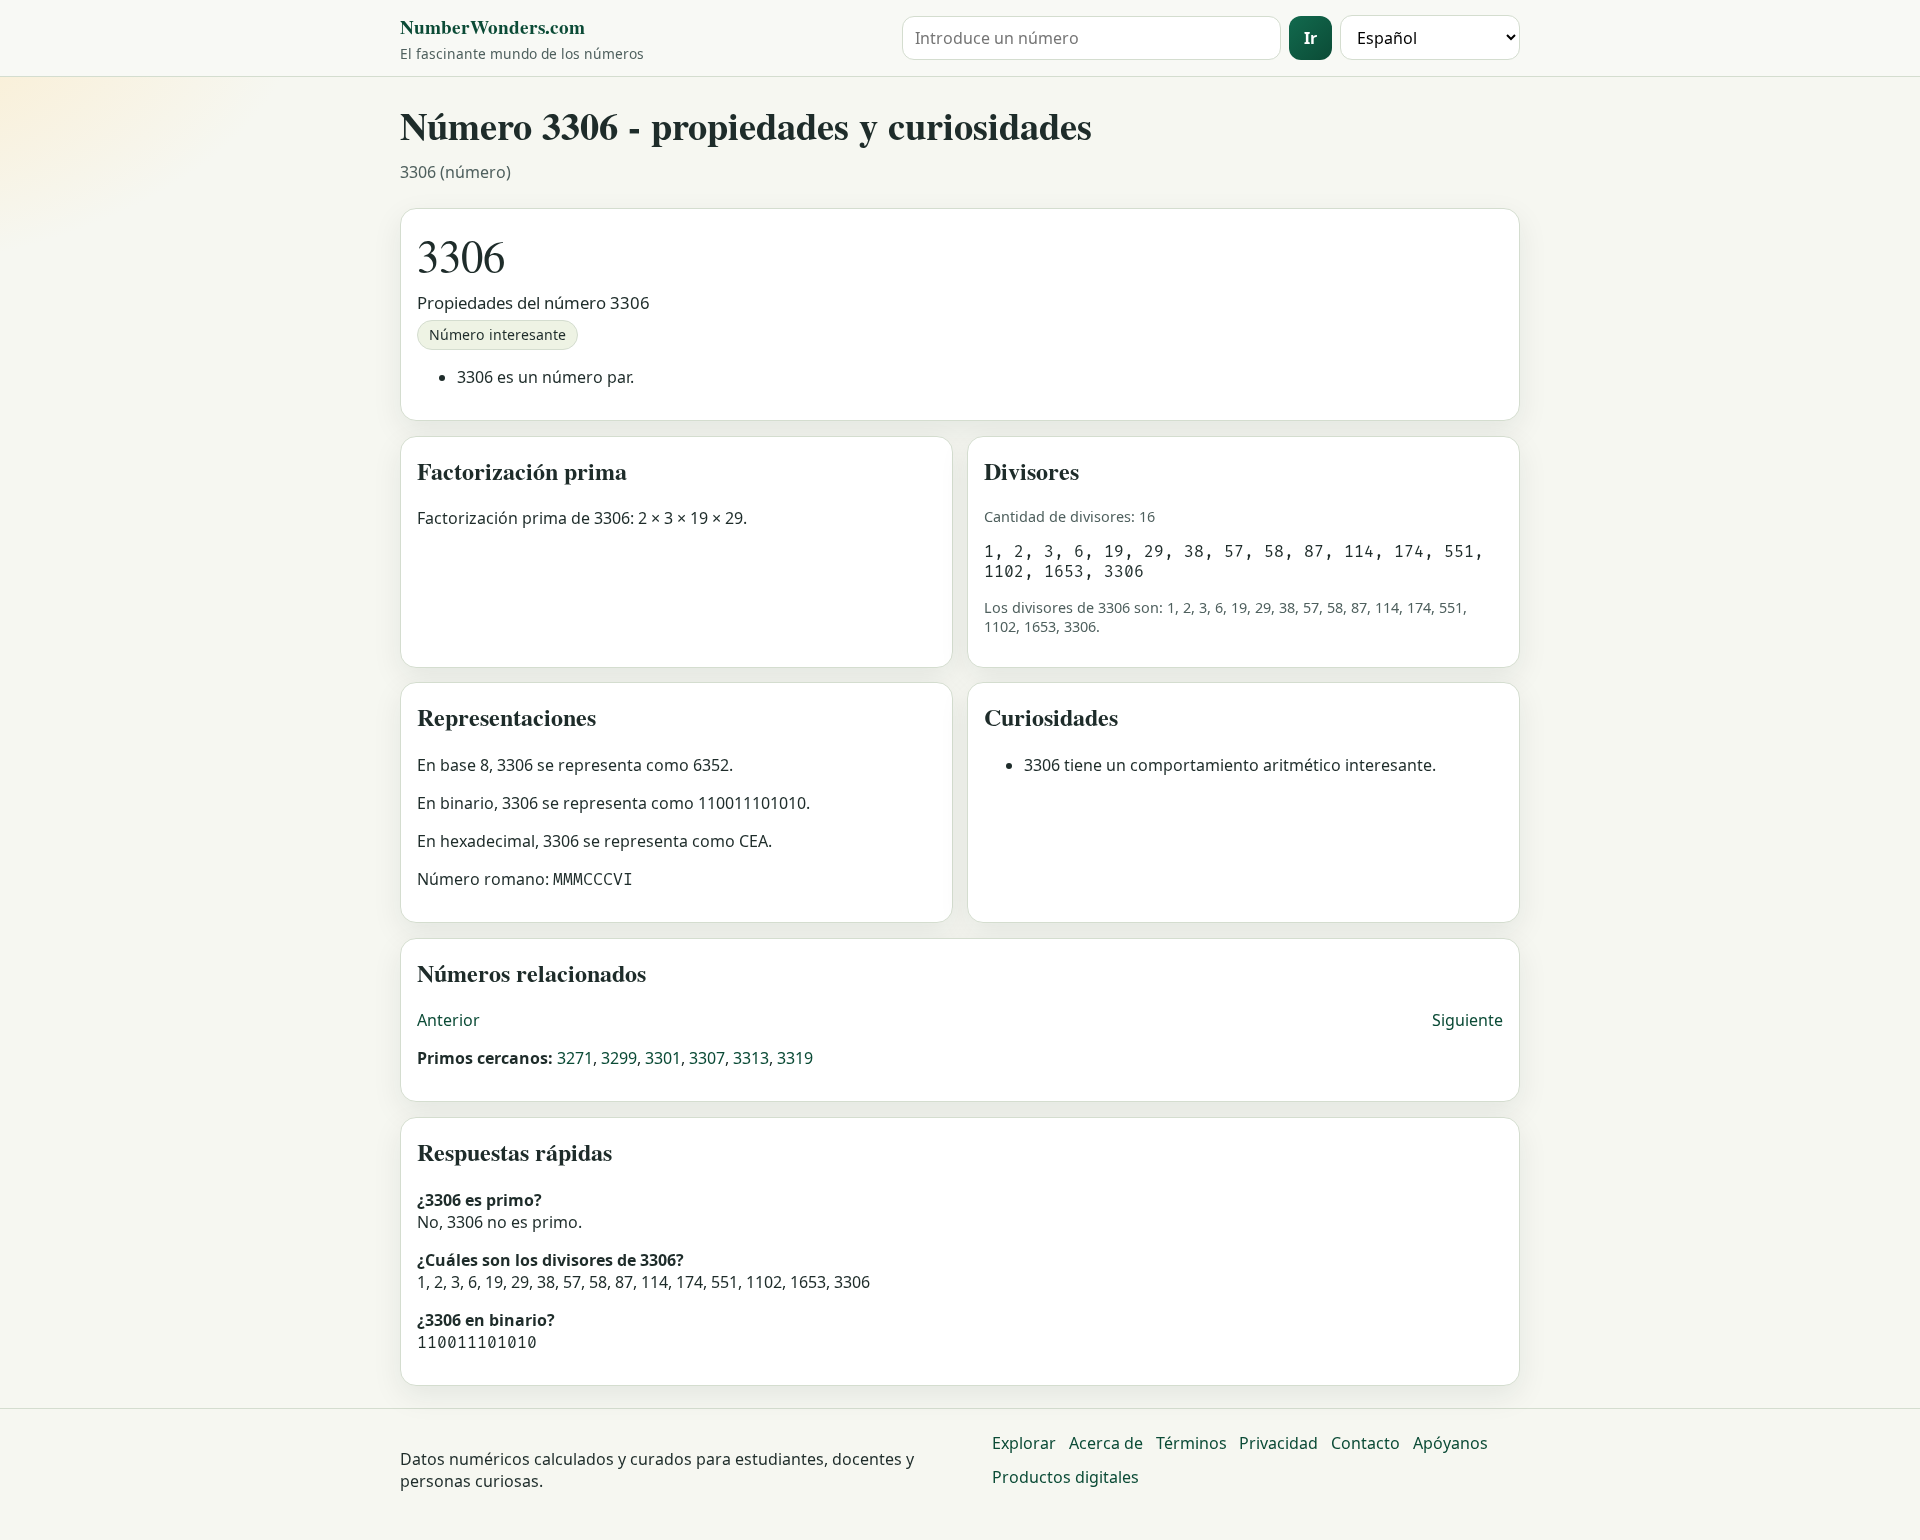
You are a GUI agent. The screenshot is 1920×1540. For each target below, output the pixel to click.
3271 (575, 1058)
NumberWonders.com (492, 27)
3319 (795, 1058)
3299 (619, 1058)
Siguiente (1467, 1020)
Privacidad (1278, 1443)
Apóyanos (1450, 1443)
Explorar (1024, 1443)
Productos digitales (1065, 1477)
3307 (707, 1058)
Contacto (1365, 1443)
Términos (1191, 1443)
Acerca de (1106, 1443)
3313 (751, 1058)
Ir (1310, 38)
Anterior (448, 1020)
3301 (663, 1058)
